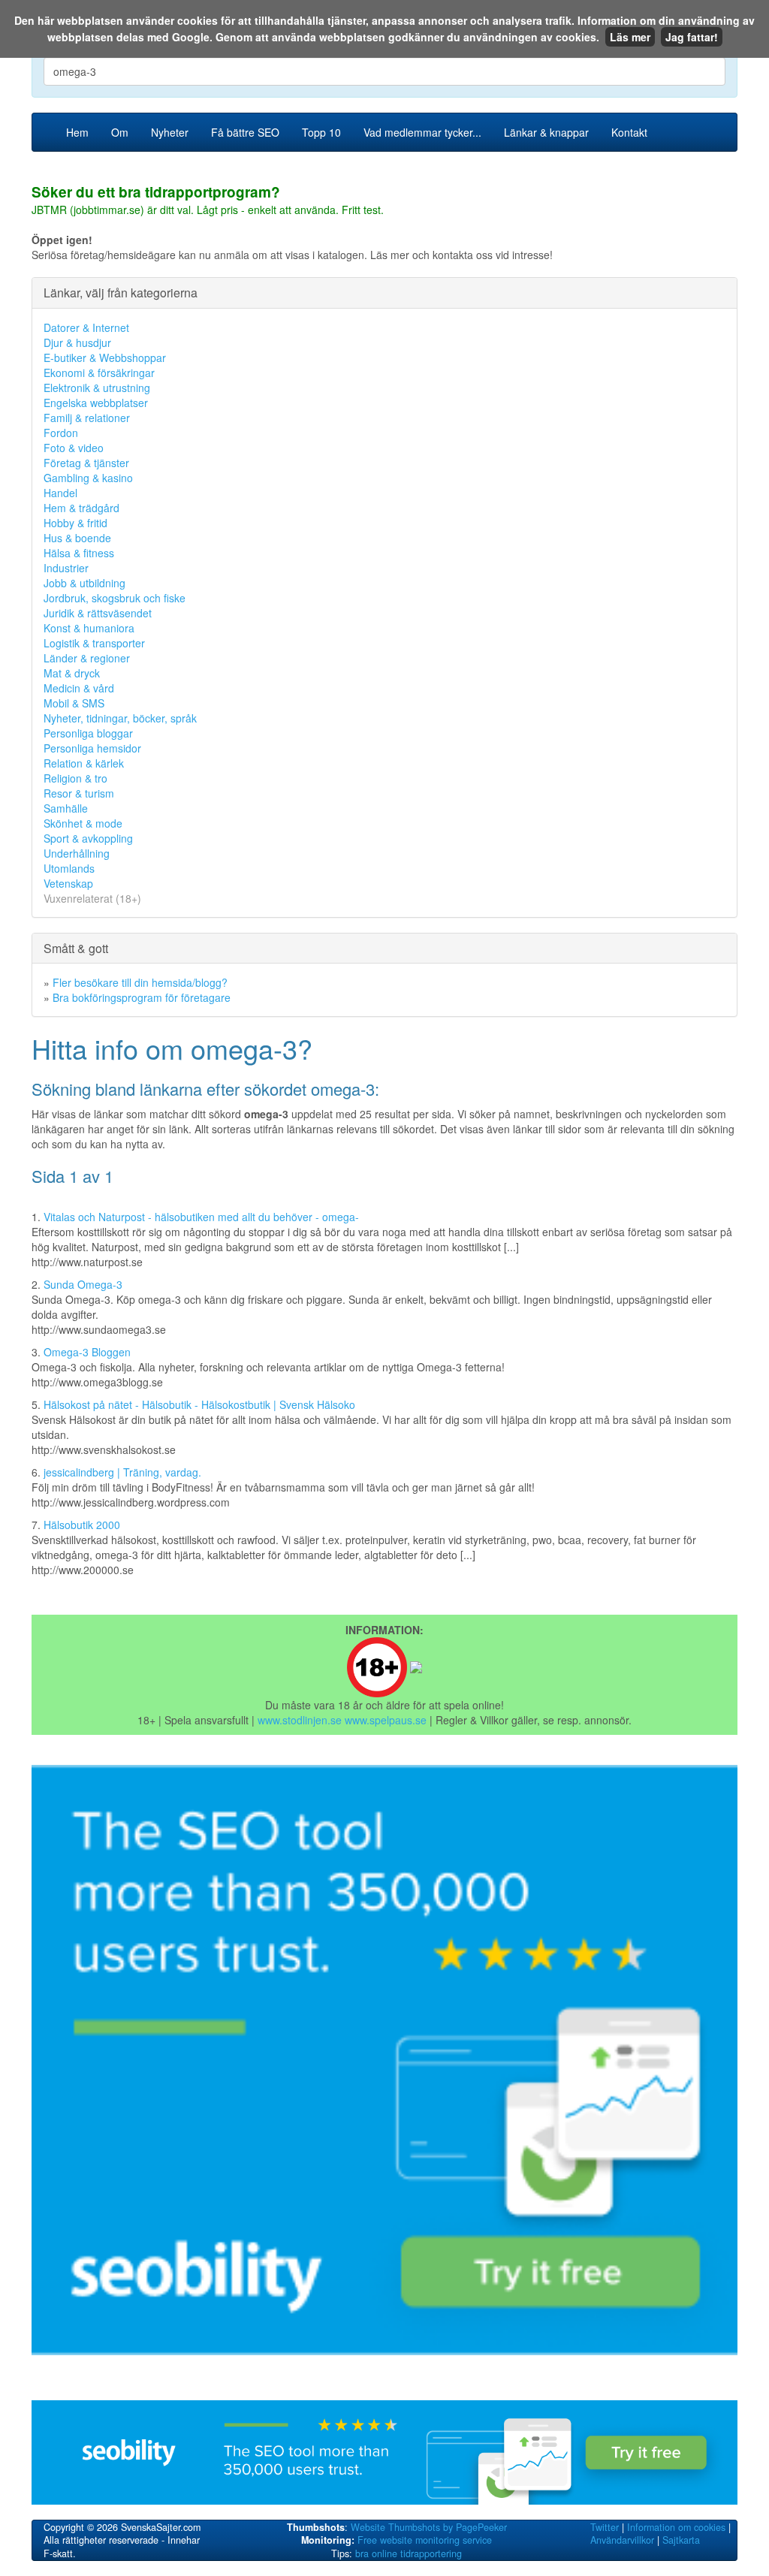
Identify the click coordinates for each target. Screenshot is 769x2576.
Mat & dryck (72, 673)
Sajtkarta (681, 2540)
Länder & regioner (87, 658)
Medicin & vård (79, 688)
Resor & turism (79, 793)
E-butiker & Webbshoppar (105, 357)
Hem (77, 132)
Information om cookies (676, 2527)
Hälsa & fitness (79, 553)
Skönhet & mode (83, 823)
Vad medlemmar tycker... (422, 132)
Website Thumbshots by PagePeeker (429, 2527)
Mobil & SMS (74, 703)
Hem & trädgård (81, 508)
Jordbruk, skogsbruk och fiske (115, 598)
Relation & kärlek (84, 763)
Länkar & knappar (546, 132)
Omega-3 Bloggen (87, 1352)
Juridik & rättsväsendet (98, 613)
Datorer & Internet (86, 327)
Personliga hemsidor (92, 748)
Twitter (605, 2527)
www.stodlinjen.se (300, 1720)
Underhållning (77, 853)
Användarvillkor (622, 2540)
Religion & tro (75, 778)
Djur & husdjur (77, 342)
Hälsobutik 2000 (82, 1525)
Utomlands (69, 868)
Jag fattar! (692, 37)
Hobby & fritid (75, 523)
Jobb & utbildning (84, 583)
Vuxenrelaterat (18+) (92, 898)
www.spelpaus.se (386, 1720)
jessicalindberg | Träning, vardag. (122, 1472)
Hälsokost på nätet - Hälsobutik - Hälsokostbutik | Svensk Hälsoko (199, 1404)
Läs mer (630, 37)
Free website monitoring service (425, 2540)
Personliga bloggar (88, 733)
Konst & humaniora (89, 628)
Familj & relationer (87, 418)
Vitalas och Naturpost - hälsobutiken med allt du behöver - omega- (201, 1217)
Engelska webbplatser (96, 403)
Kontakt (629, 132)
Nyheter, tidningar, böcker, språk (120, 718)
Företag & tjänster (86, 463)
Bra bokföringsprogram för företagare (142, 997)
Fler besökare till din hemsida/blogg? (140, 982)
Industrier (66, 568)
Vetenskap (68, 883)
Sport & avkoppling (88, 838)
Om (120, 132)
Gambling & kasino (88, 478)
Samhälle (66, 808)
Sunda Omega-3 (83, 1284)
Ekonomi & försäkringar (99, 373)
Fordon (61, 433)
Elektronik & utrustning (97, 388)
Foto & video (74, 448)
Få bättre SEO (245, 132)
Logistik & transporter (94, 643)
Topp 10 (321, 132)
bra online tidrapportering (409, 2553)
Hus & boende (77, 538)
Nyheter (170, 132)
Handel (60, 493)
